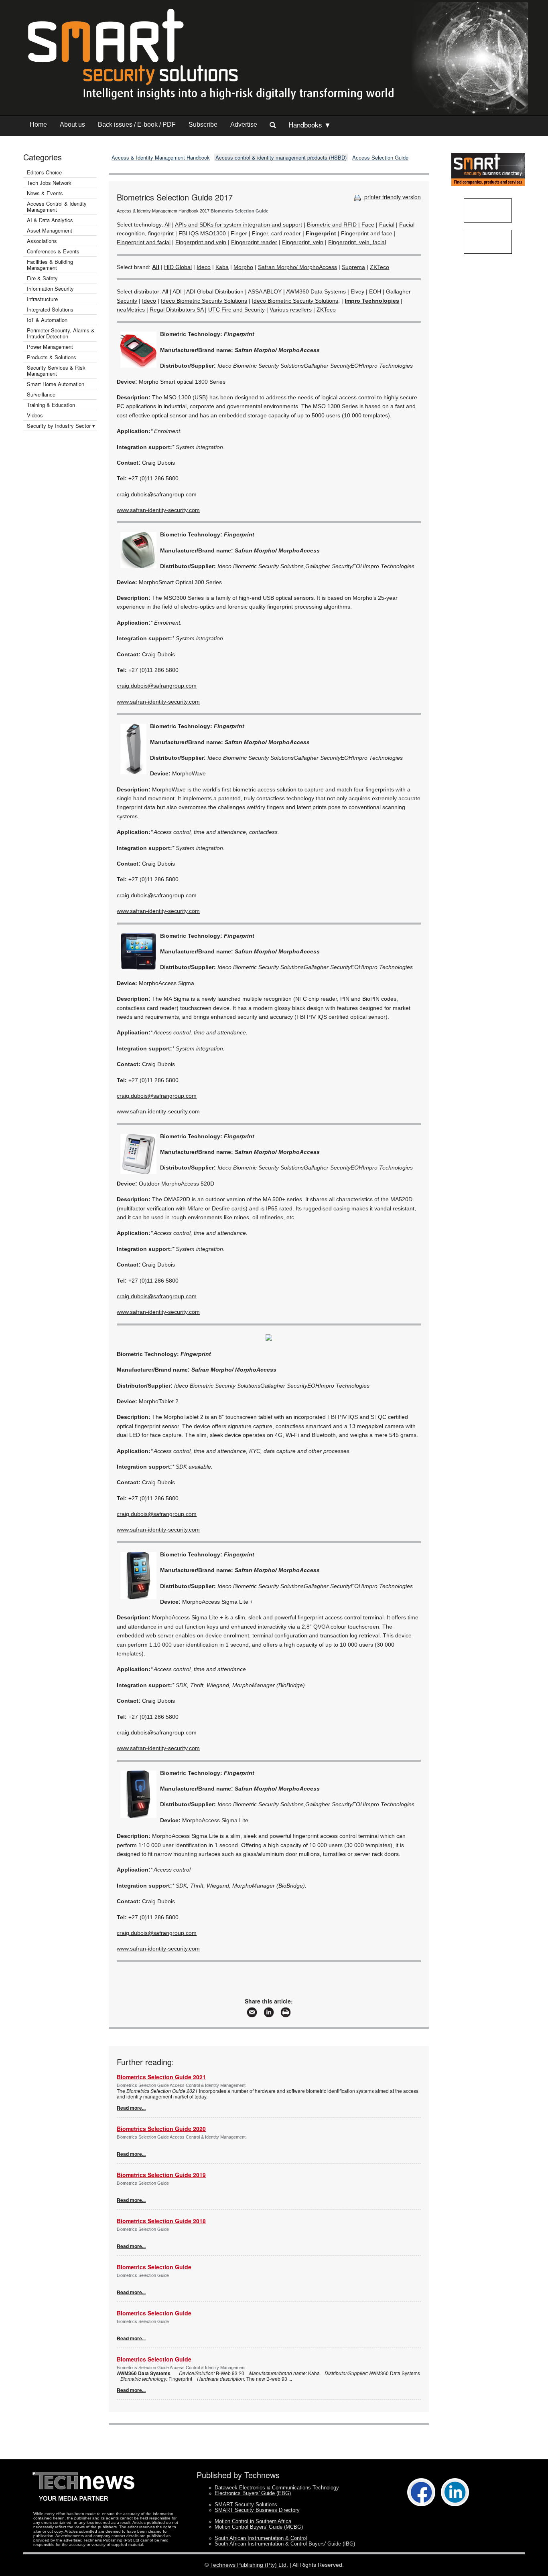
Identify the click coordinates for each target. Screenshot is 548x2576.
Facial (387, 225)
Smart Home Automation (56, 384)
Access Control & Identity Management (57, 206)
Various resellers (291, 310)
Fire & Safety (42, 278)
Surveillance (41, 394)
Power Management (50, 347)
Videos (35, 415)
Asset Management (50, 230)
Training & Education (51, 405)
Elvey (357, 291)
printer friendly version (392, 197)
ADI (177, 291)
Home (38, 124)
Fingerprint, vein (303, 242)
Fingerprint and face (367, 233)
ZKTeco (380, 267)
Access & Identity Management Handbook (161, 157)
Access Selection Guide (380, 157)
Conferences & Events (53, 251)
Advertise (244, 124)
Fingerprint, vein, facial (357, 242)
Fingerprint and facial (144, 242)
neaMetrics (131, 310)
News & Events (45, 193)
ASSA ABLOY (265, 291)
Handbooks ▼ (310, 124)
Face (368, 225)
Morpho (243, 267)
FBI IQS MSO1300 (202, 233)
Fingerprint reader (254, 242)
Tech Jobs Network (49, 183)
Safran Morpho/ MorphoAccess (297, 267)
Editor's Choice (44, 172)
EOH (375, 291)
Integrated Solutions (50, 309)
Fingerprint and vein (201, 242)
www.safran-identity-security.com (158, 510)
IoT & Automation (47, 320)
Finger (239, 233)
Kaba (222, 267)
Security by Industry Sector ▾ (61, 426)
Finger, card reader (276, 233)
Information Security (50, 288)
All (167, 225)
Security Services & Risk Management (56, 370)
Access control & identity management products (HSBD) (281, 157)
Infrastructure (42, 299)
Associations (42, 241)
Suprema (353, 267)
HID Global (178, 267)
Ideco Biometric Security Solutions (204, 301)
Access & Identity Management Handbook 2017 (163, 211)
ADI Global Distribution (215, 291)
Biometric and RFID (332, 225)
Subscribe (203, 124)
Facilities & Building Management (50, 265)
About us (72, 124)
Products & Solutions (52, 357)
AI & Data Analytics (50, 220)
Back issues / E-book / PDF (137, 124)
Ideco (204, 267)
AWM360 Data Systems (316, 291)
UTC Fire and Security (236, 310)
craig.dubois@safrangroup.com (157, 494)
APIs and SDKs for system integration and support (238, 225)
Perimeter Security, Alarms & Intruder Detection (61, 333)
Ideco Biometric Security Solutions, (296, 301)
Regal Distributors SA (177, 310)
